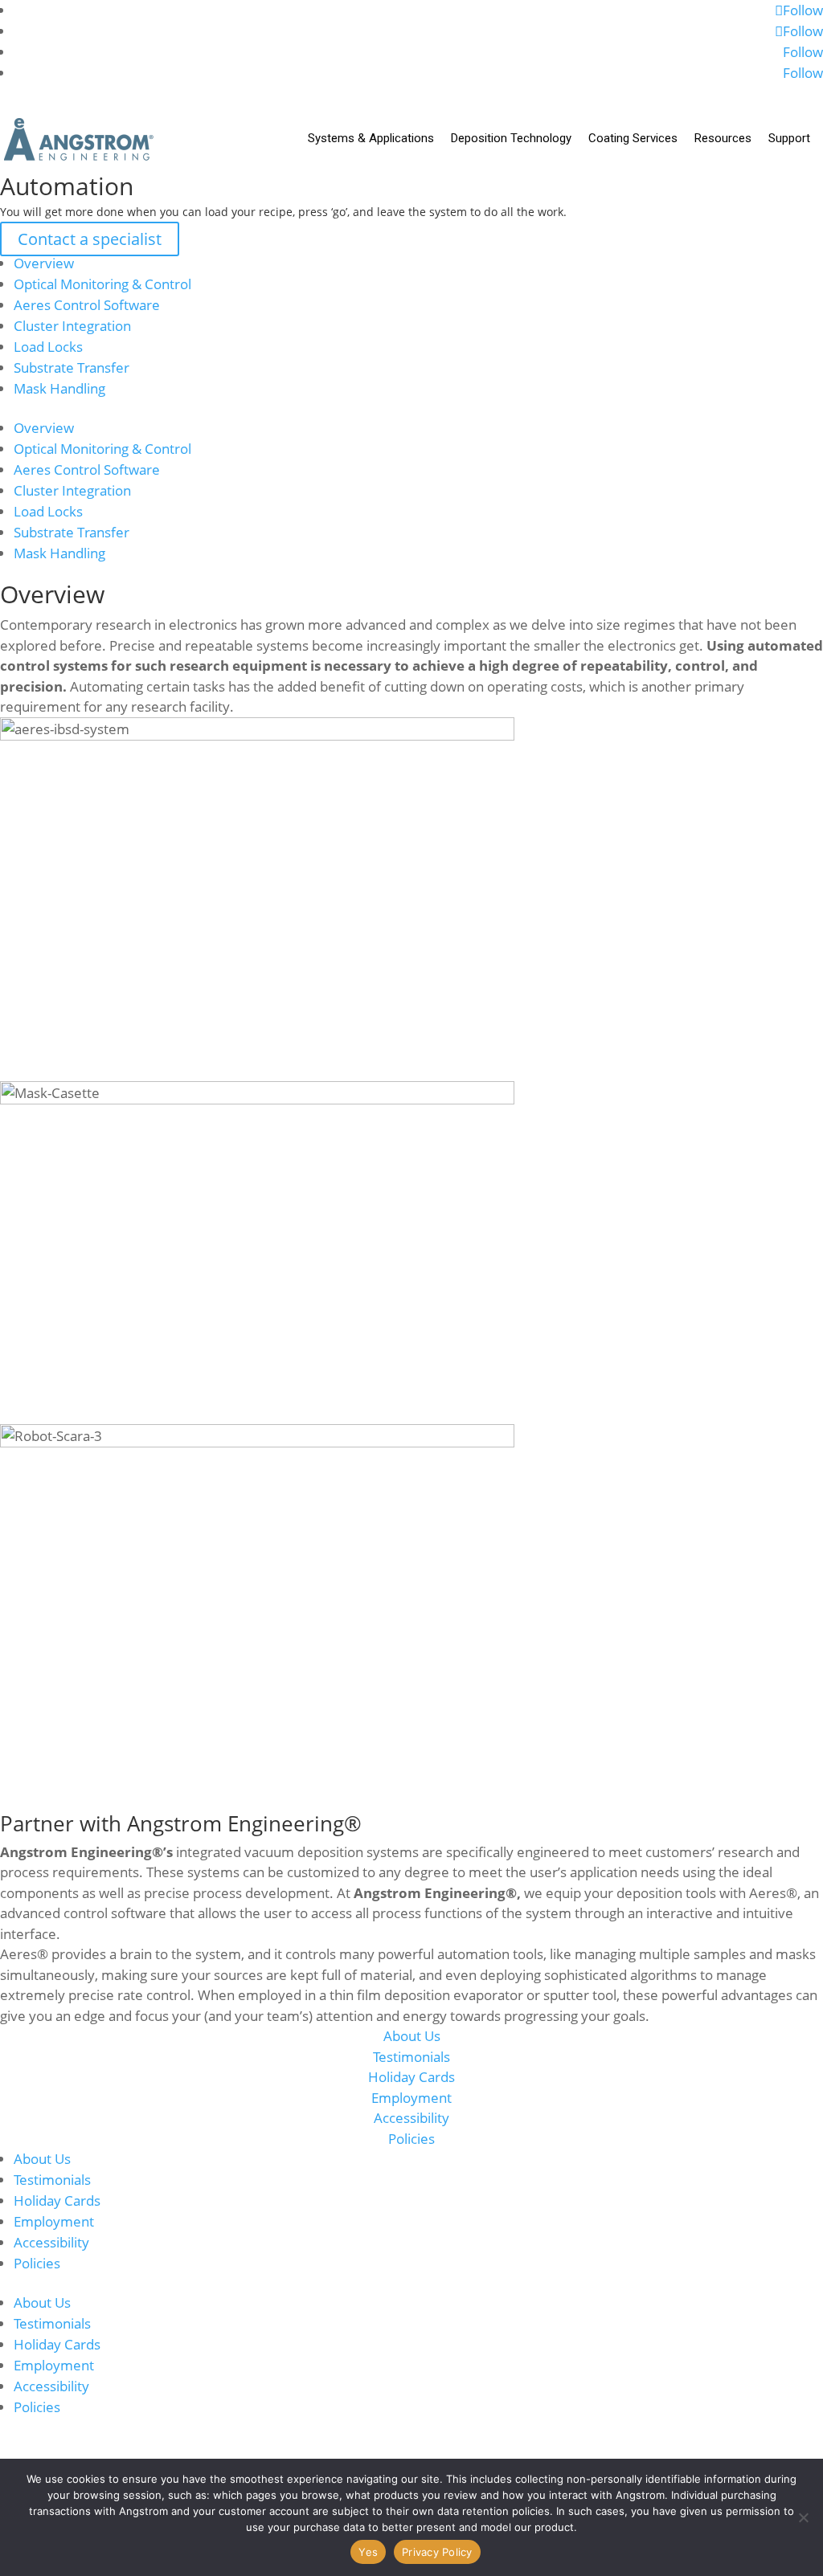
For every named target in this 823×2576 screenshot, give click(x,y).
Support (789, 138)
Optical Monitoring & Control (102, 284)
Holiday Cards (411, 2077)
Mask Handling (59, 388)
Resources (723, 138)
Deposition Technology (511, 138)
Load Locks (48, 347)
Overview (44, 263)
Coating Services (633, 138)
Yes (368, 2552)
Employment (411, 2098)
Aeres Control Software (87, 305)
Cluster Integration (72, 326)
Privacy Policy (437, 2552)
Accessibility (411, 2118)
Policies (411, 2139)
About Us (412, 2036)
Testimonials (411, 2057)
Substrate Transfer (72, 367)
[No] (803, 2517)
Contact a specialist (90, 239)
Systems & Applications (371, 138)
